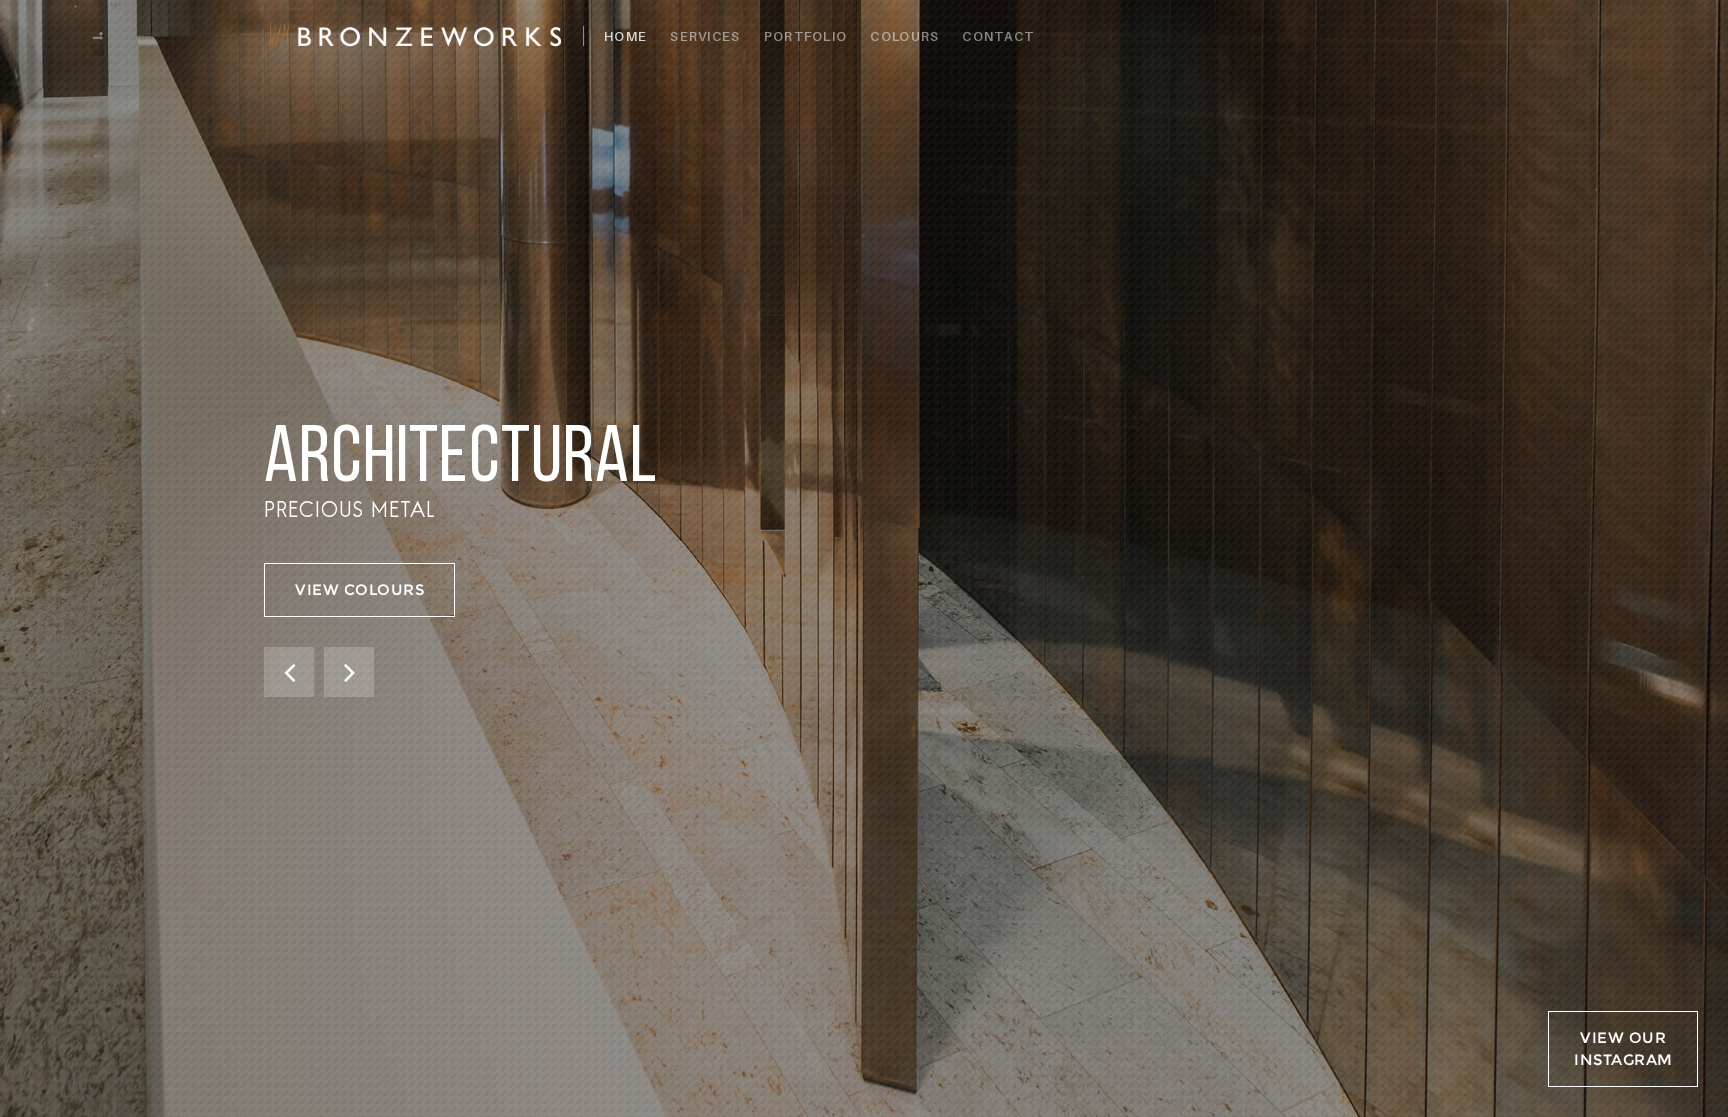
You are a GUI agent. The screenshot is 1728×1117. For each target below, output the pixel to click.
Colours (904, 36)
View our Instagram (1623, 1048)
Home (625, 36)
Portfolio (806, 36)
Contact (998, 36)
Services (705, 36)
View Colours (359, 589)
